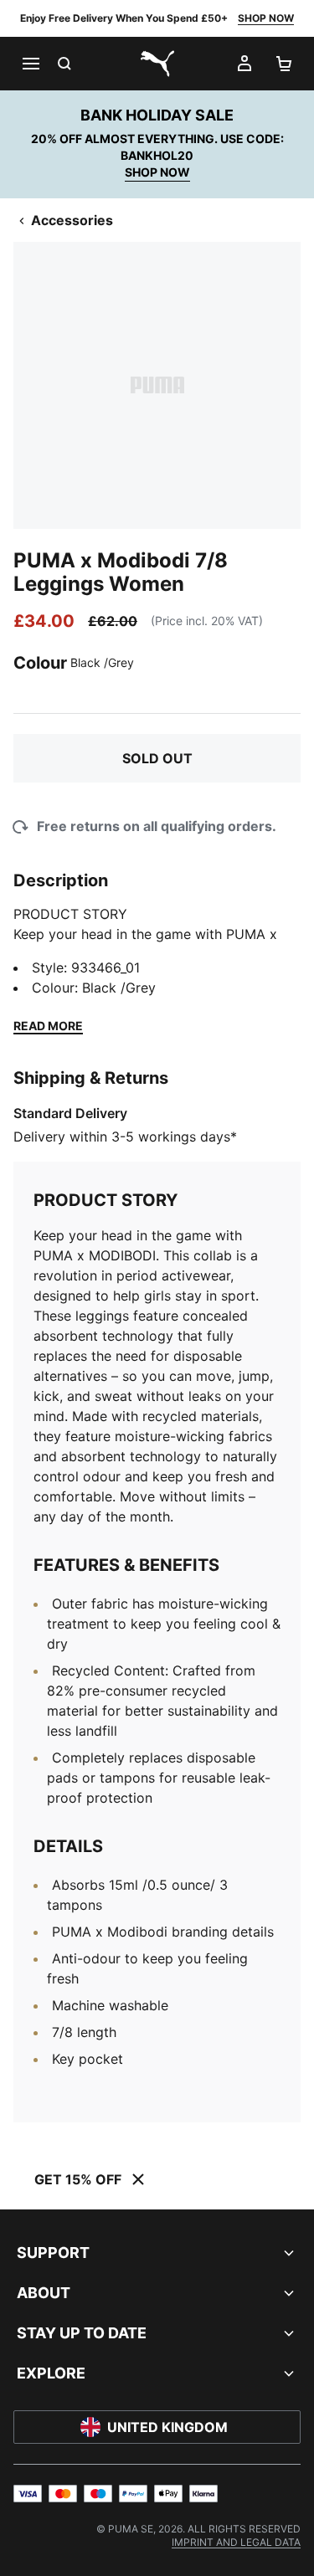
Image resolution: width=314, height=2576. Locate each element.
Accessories (72, 220)
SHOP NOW (266, 18)
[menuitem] (236, 2542)
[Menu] (30, 64)
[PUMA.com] (157, 64)
